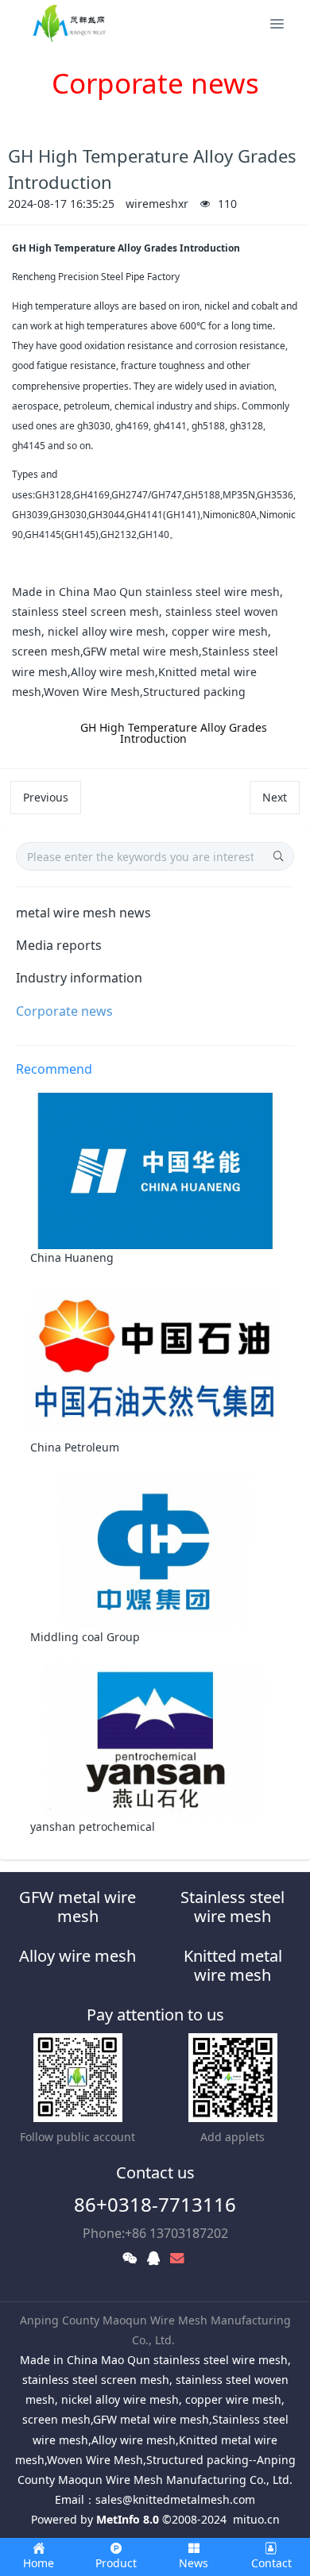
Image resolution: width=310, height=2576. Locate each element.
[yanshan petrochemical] (155, 1738)
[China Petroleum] (155, 1359)
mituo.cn (256, 2519)
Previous (46, 797)
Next (275, 797)
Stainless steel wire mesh (232, 1907)
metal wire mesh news (83, 913)
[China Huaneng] (155, 1170)
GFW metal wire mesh (77, 1907)
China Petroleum (75, 1447)
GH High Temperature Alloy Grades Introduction (174, 733)
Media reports (59, 945)
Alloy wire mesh (77, 1956)
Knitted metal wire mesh (233, 1965)
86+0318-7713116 (155, 2204)
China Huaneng (72, 1257)
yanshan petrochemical (93, 1826)
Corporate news (64, 1011)
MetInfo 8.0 (128, 2519)
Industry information (79, 978)
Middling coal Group (85, 1637)
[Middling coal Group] (155, 1549)
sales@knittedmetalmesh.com (175, 2499)
